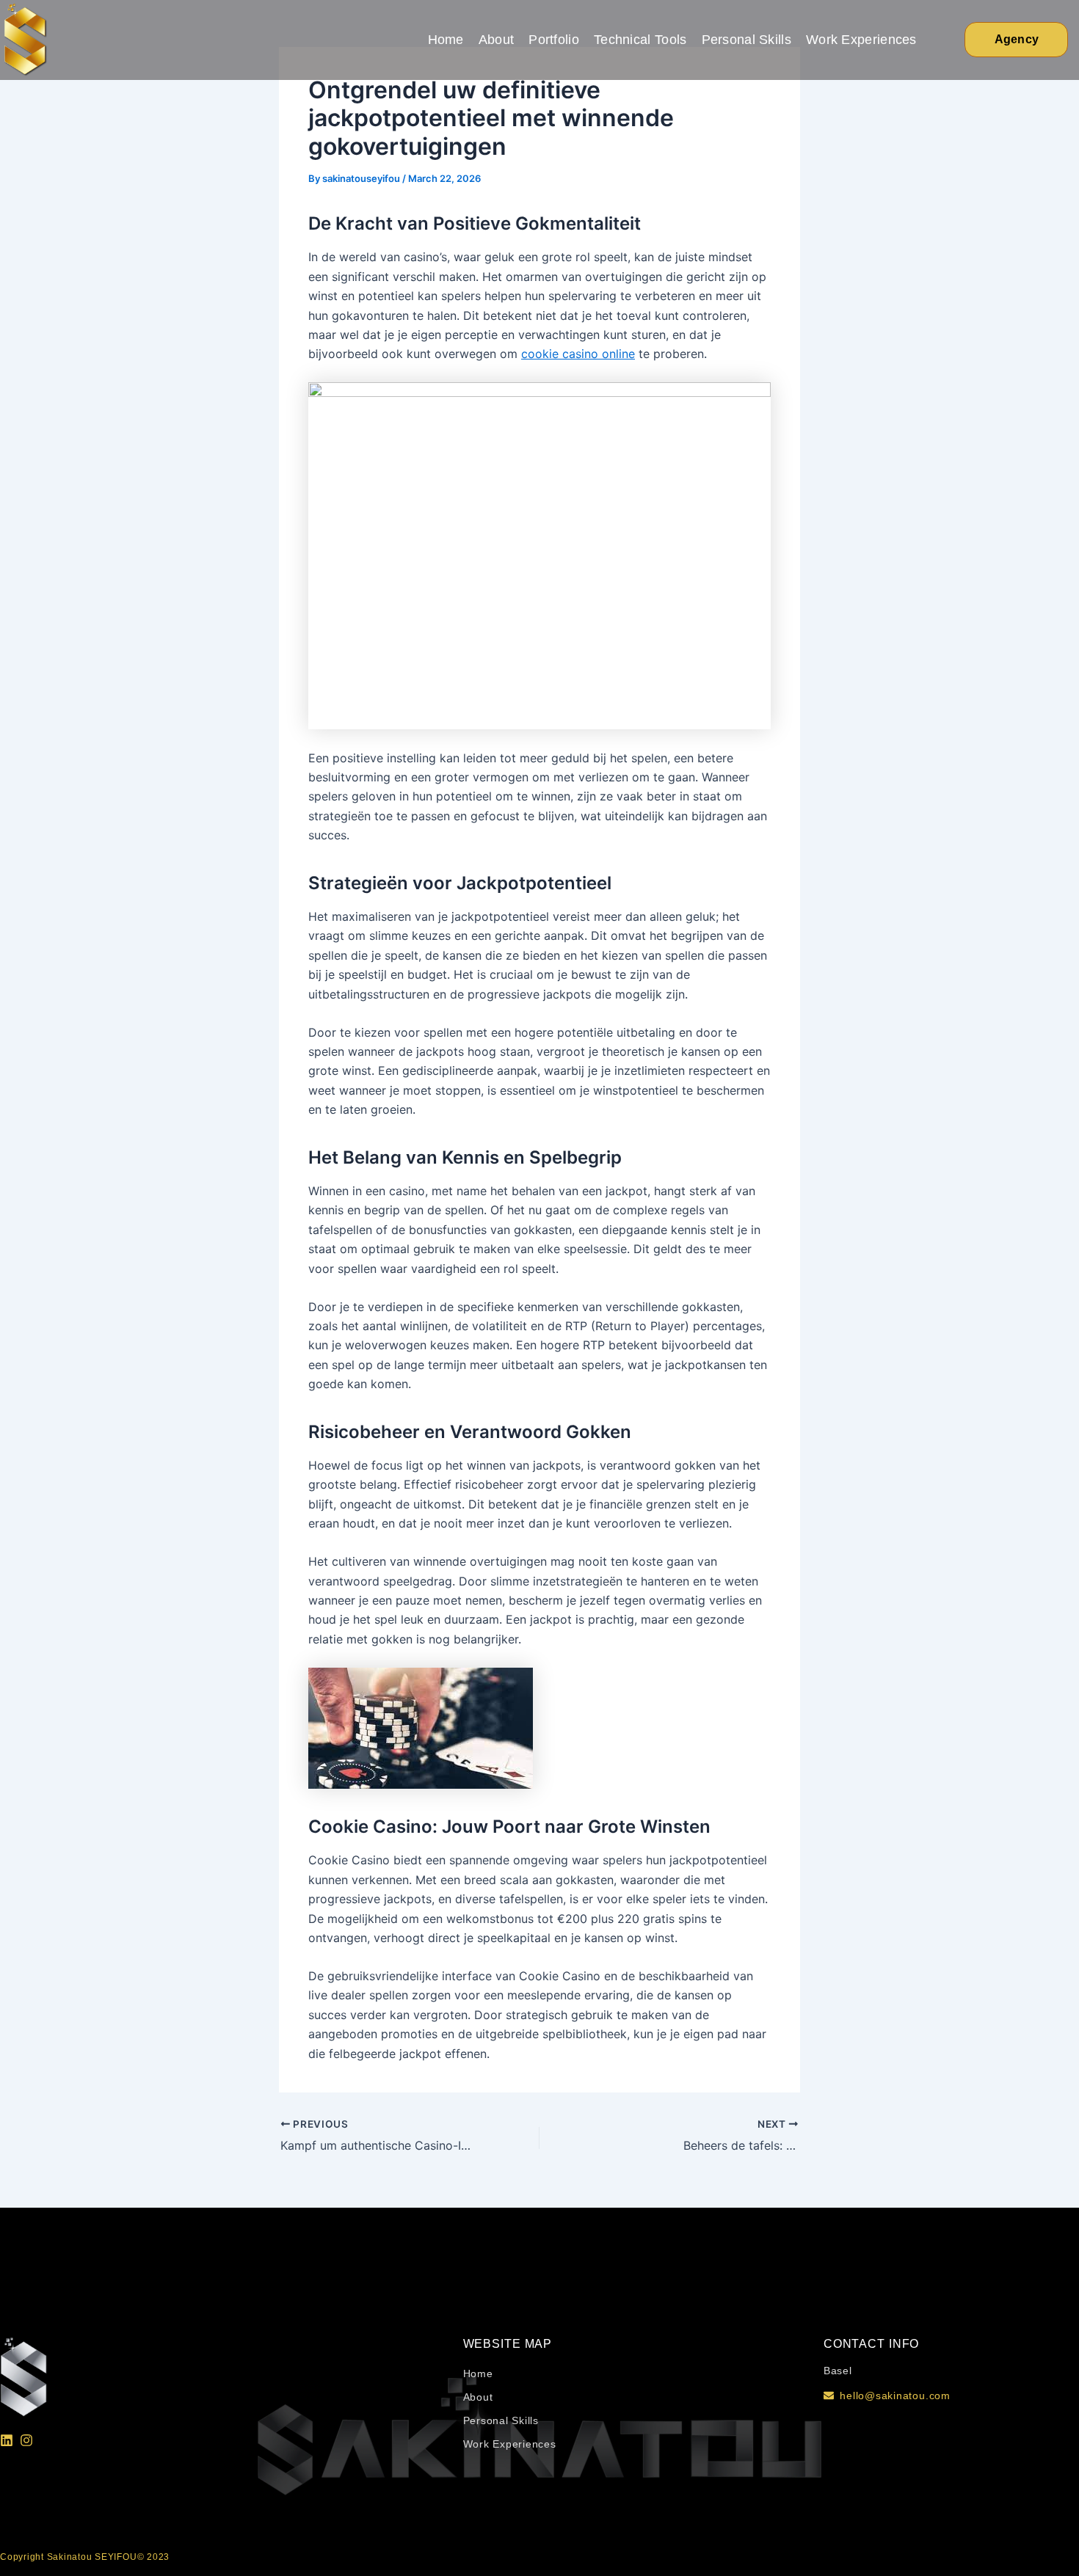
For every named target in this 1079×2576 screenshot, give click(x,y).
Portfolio (554, 40)
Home (446, 40)
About (497, 40)
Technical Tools (640, 40)
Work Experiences (861, 40)
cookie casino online (578, 354)
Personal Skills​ (747, 40)
